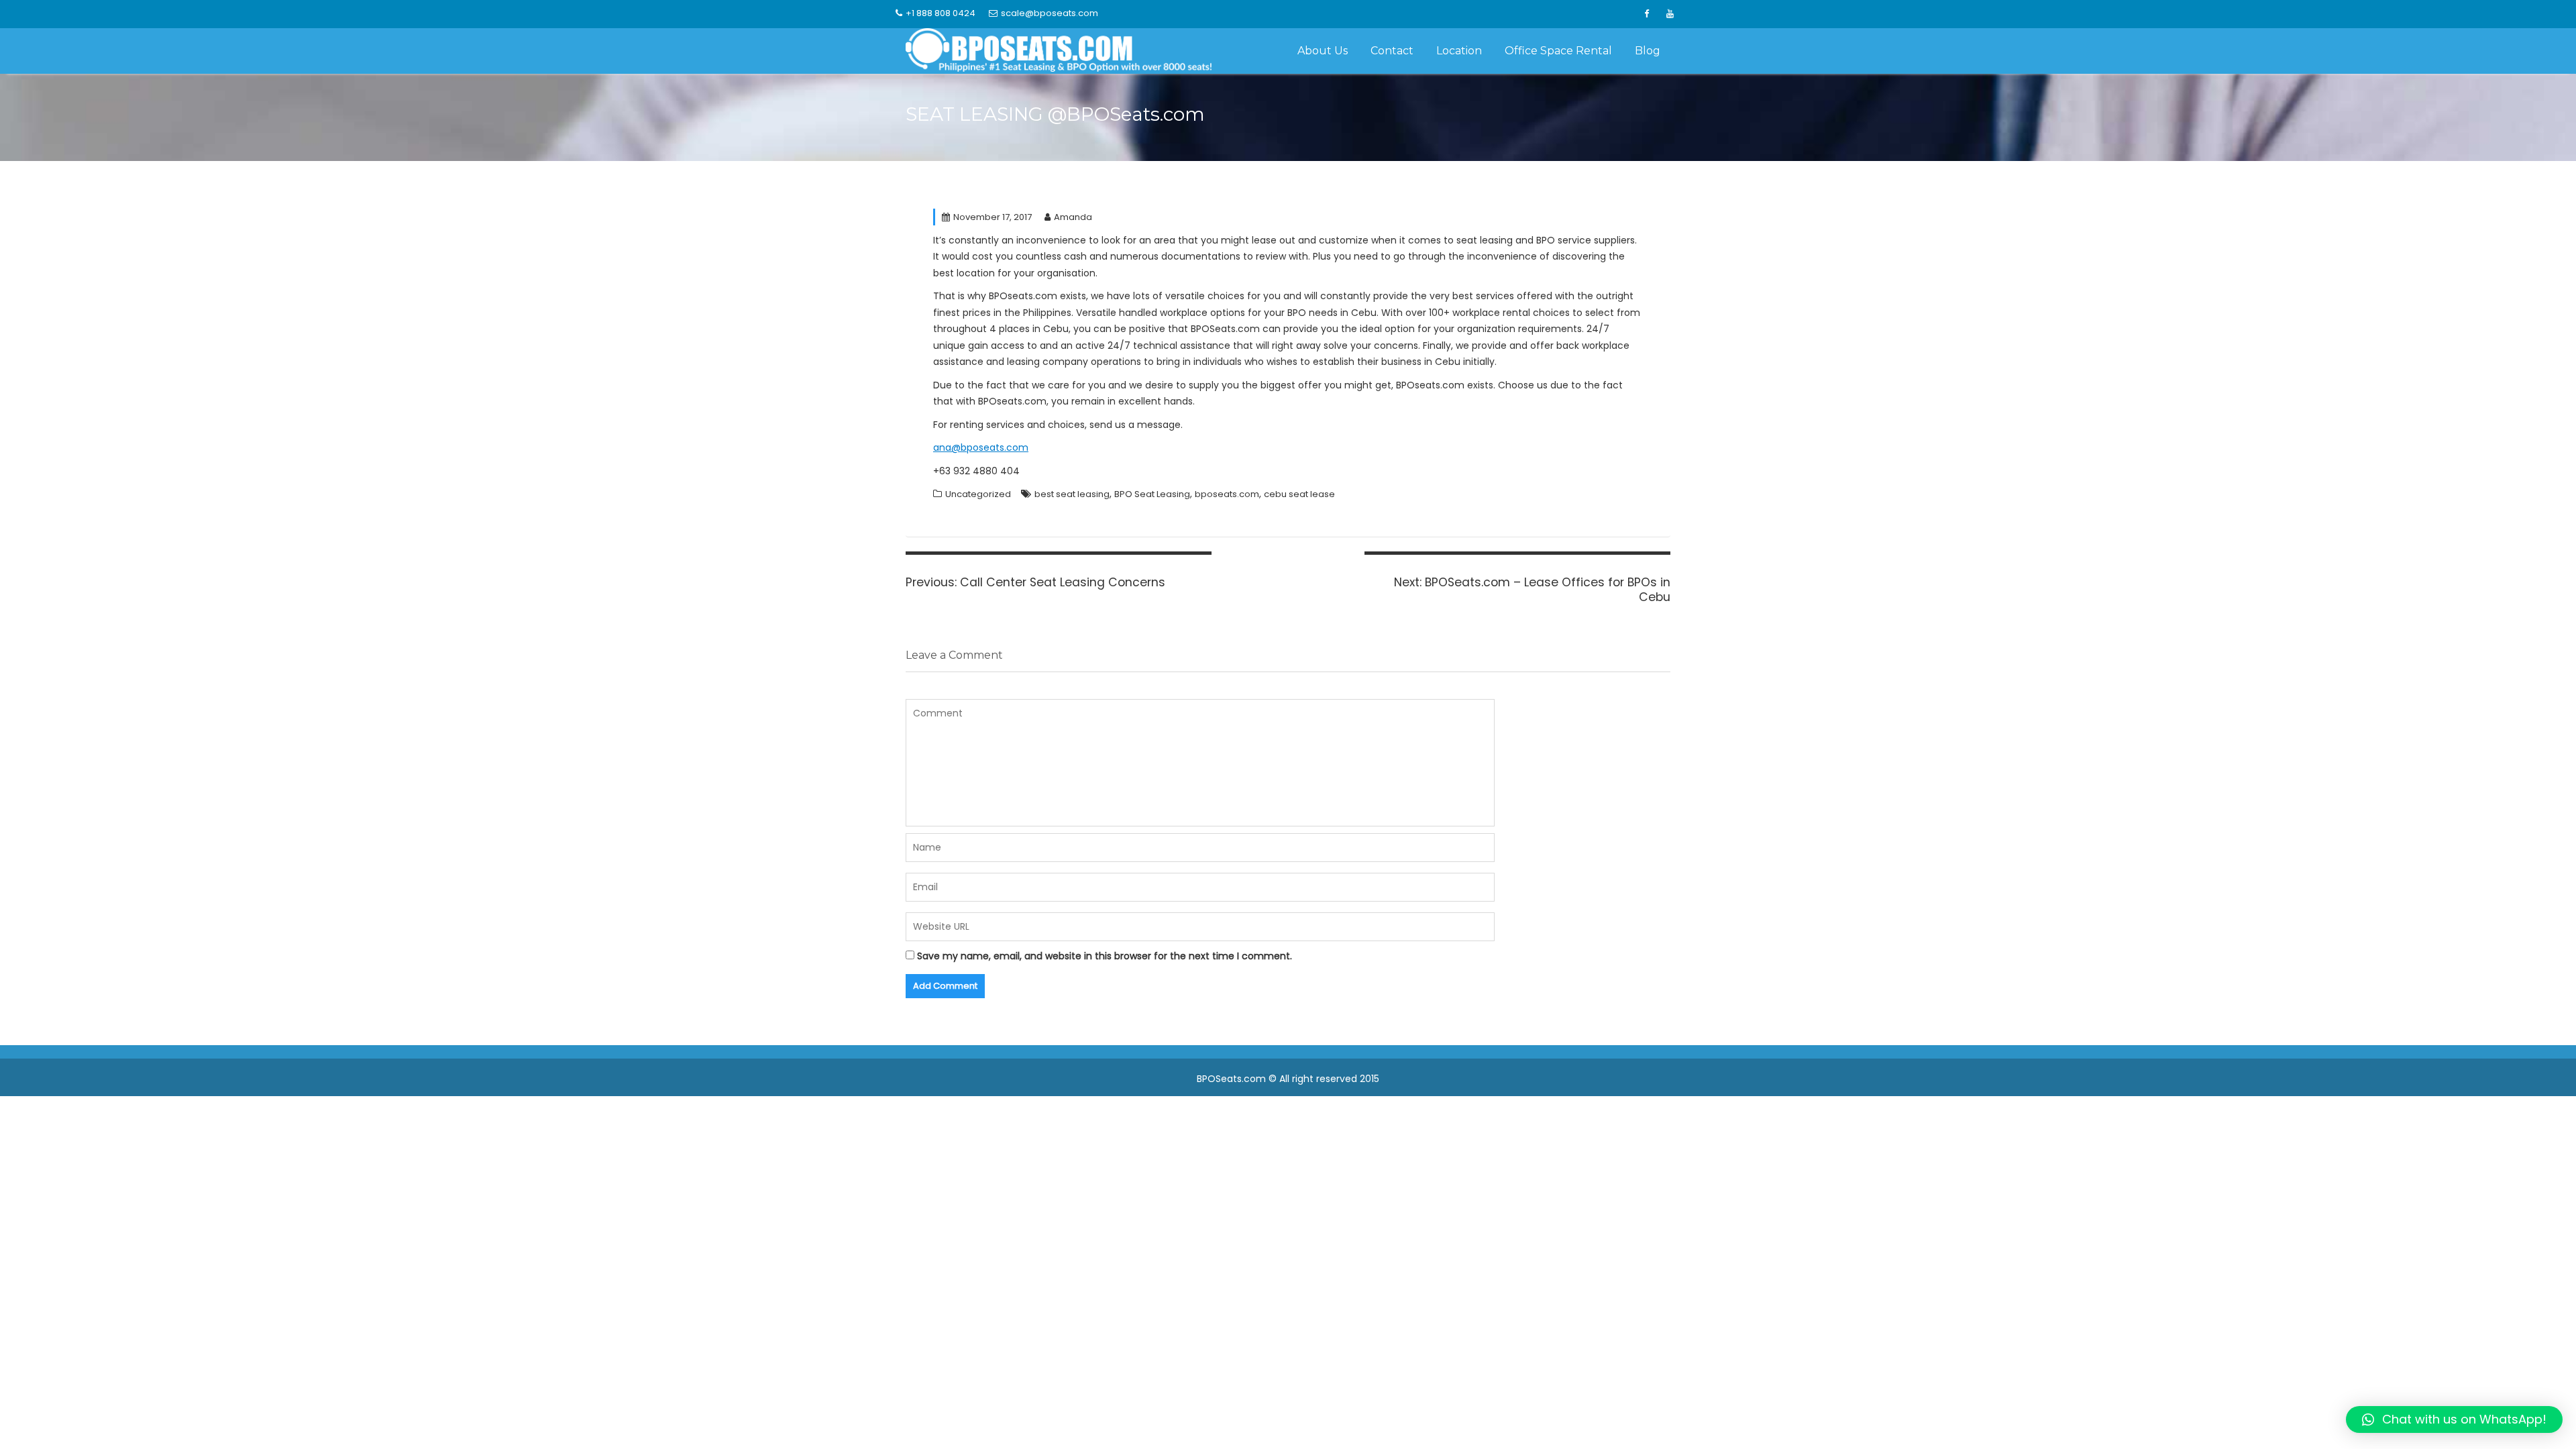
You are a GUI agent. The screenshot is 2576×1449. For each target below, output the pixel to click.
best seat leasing (1072, 494)
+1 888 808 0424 (941, 13)
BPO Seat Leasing (1152, 494)
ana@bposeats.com (981, 447)
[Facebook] (1646, 14)
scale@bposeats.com (1050, 13)
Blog (1648, 51)
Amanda (1073, 217)
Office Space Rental (1558, 51)
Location (1459, 51)
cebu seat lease (1299, 494)
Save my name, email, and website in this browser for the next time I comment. (1105, 956)
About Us (1323, 51)
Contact (1392, 51)
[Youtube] (1670, 14)
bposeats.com (1227, 494)
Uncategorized (978, 494)
